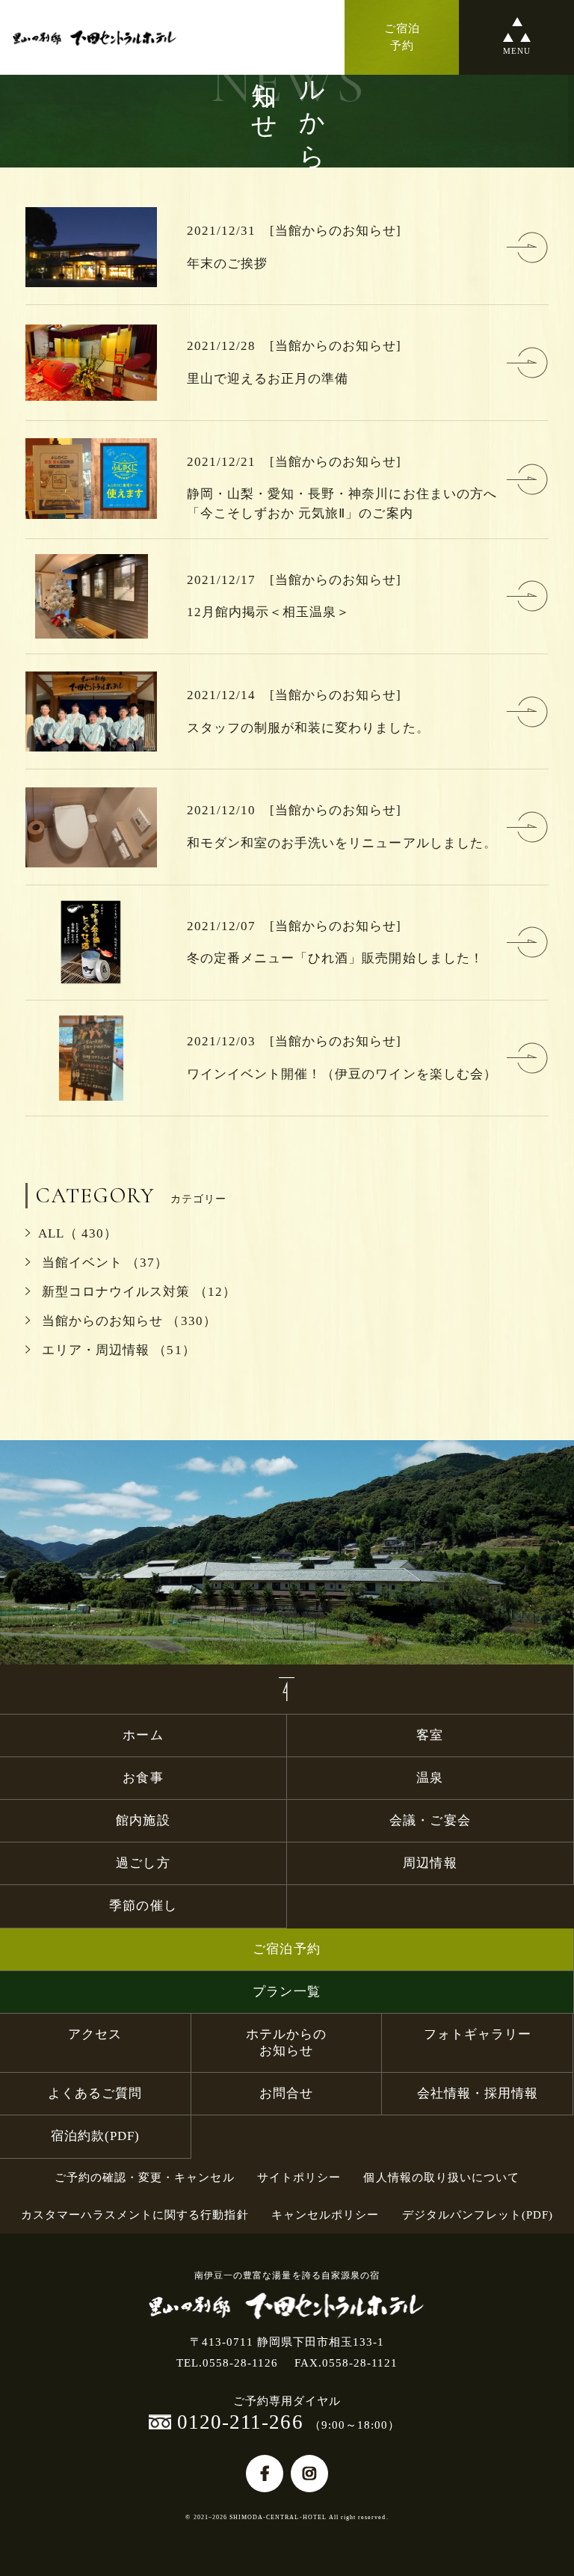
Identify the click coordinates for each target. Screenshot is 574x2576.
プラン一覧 (286, 1992)
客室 (430, 1735)
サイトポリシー (299, 2177)
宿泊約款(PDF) (95, 2136)
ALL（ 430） (78, 1233)
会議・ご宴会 (430, 1820)
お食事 (143, 1778)
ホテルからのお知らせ (286, 2042)
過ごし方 (143, 1863)
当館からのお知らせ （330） (127, 1321)
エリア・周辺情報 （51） (117, 1350)
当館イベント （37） (103, 1263)
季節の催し (143, 1906)
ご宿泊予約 (286, 1949)
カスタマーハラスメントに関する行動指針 (135, 2214)
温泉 (430, 1778)
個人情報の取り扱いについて (441, 2177)
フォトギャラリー (478, 2034)
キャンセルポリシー (325, 2214)
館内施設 (149, 1820)
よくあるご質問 (95, 2093)
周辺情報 (430, 1863)
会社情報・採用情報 (478, 2093)
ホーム (143, 1735)
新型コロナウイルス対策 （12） (137, 1292)
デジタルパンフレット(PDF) (478, 2214)
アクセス (95, 2034)
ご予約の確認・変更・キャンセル (145, 2177)
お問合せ (286, 2093)
